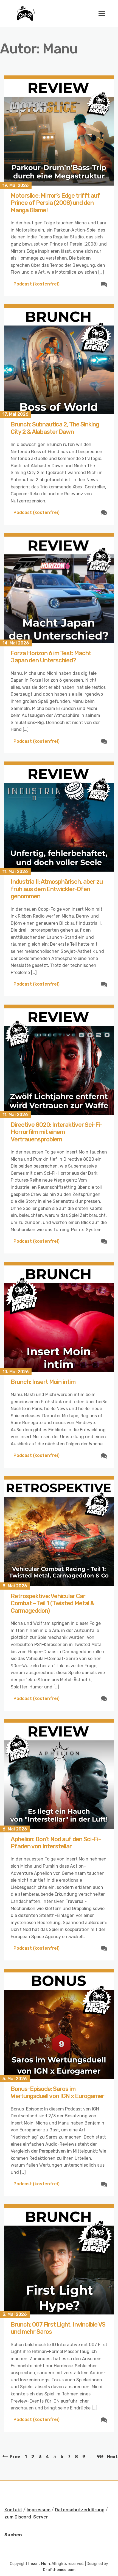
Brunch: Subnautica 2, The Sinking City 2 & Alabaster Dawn (55, 428)
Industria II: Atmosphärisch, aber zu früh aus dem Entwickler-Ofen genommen (57, 889)
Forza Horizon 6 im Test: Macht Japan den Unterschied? (51, 657)
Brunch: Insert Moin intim (43, 1382)
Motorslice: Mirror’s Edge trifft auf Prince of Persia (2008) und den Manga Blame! (55, 203)
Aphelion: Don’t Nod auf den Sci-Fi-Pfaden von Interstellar (56, 1843)
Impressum (39, 2510)
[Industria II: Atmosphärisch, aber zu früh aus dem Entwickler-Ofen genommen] (59, 817)
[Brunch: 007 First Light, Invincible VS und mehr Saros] (59, 2259)
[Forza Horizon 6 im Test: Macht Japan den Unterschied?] (59, 588)
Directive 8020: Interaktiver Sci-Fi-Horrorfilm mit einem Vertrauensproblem (56, 1132)
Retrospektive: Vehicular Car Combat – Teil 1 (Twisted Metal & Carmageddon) (53, 1603)
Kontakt (13, 2510)
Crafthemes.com (59, 2570)
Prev (15, 2457)
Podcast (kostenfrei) (36, 284)
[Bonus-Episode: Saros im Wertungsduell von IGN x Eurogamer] (59, 2024)
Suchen (13, 2535)
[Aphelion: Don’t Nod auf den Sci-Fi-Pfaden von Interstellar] (59, 1774)
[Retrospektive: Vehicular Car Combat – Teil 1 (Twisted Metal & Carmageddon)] (59, 1531)
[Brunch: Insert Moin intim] (59, 1317)
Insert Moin (39, 2564)
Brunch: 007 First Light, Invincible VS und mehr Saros (58, 2328)
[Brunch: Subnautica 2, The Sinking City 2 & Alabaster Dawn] (59, 359)
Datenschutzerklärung (80, 2510)
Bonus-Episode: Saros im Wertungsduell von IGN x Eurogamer (57, 2092)
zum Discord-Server (26, 2517)
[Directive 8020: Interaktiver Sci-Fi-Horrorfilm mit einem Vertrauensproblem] (59, 1060)
